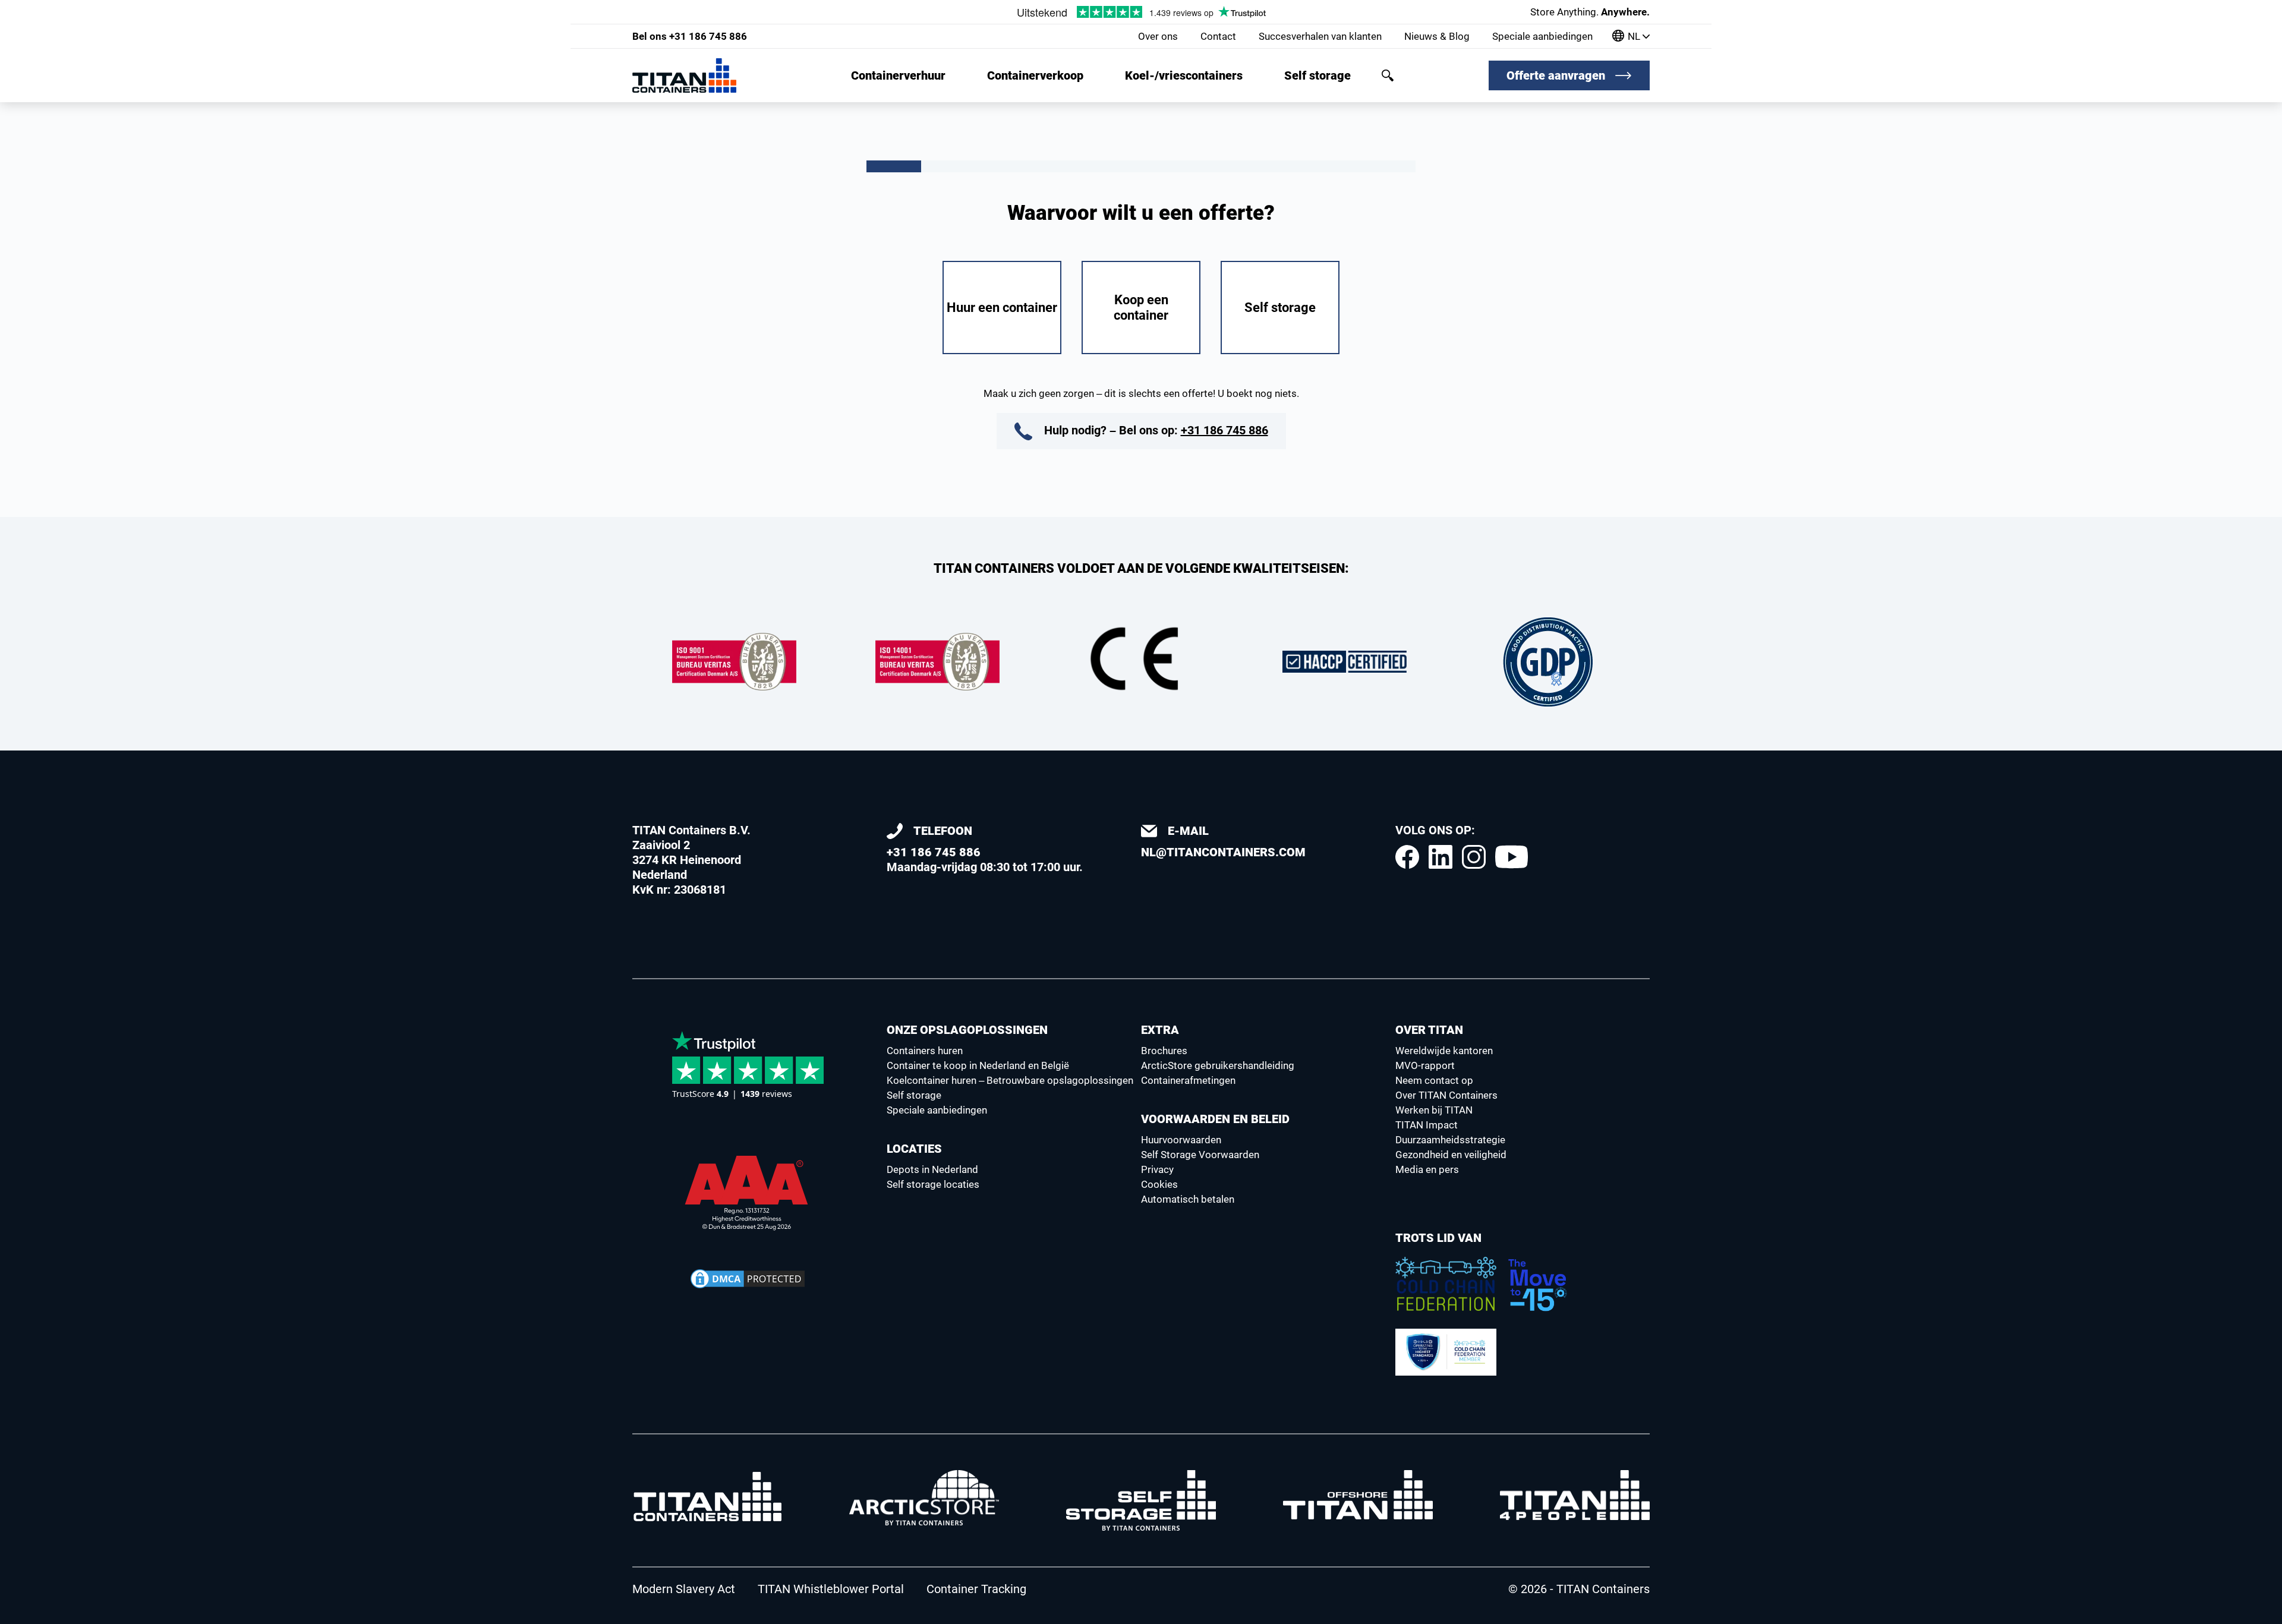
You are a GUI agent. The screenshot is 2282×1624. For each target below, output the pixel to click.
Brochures (1164, 1051)
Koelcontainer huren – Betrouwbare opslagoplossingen (1010, 1080)
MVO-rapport (1425, 1065)
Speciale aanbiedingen (1542, 36)
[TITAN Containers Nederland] (684, 75)
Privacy (1157, 1169)
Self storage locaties (933, 1184)
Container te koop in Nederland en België (978, 1065)
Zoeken (1388, 75)
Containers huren (925, 1051)
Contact (1218, 36)
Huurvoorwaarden (1181, 1140)
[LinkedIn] (1441, 857)
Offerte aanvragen (1556, 75)
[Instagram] (1474, 857)
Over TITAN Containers (1446, 1095)
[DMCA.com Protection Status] (748, 1279)
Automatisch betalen (1188, 1199)
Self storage (1317, 75)
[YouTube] (1512, 857)
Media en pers (1427, 1169)
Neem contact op (1434, 1080)
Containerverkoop (1035, 75)
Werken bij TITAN (1434, 1110)
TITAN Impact (1427, 1125)
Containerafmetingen (1188, 1080)
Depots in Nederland (932, 1169)
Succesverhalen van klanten (1320, 36)
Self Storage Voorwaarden (1200, 1155)
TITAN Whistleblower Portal (831, 1589)
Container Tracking (976, 1589)
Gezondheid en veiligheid (1451, 1155)
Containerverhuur (898, 75)
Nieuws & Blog (1437, 36)
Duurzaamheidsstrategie (1450, 1140)
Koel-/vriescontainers (1184, 75)
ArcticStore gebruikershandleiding (1218, 1065)
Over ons (1158, 36)
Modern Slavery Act (684, 1589)
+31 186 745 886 (690, 36)
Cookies (1159, 1184)
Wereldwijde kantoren (1444, 1051)
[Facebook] (1407, 857)
